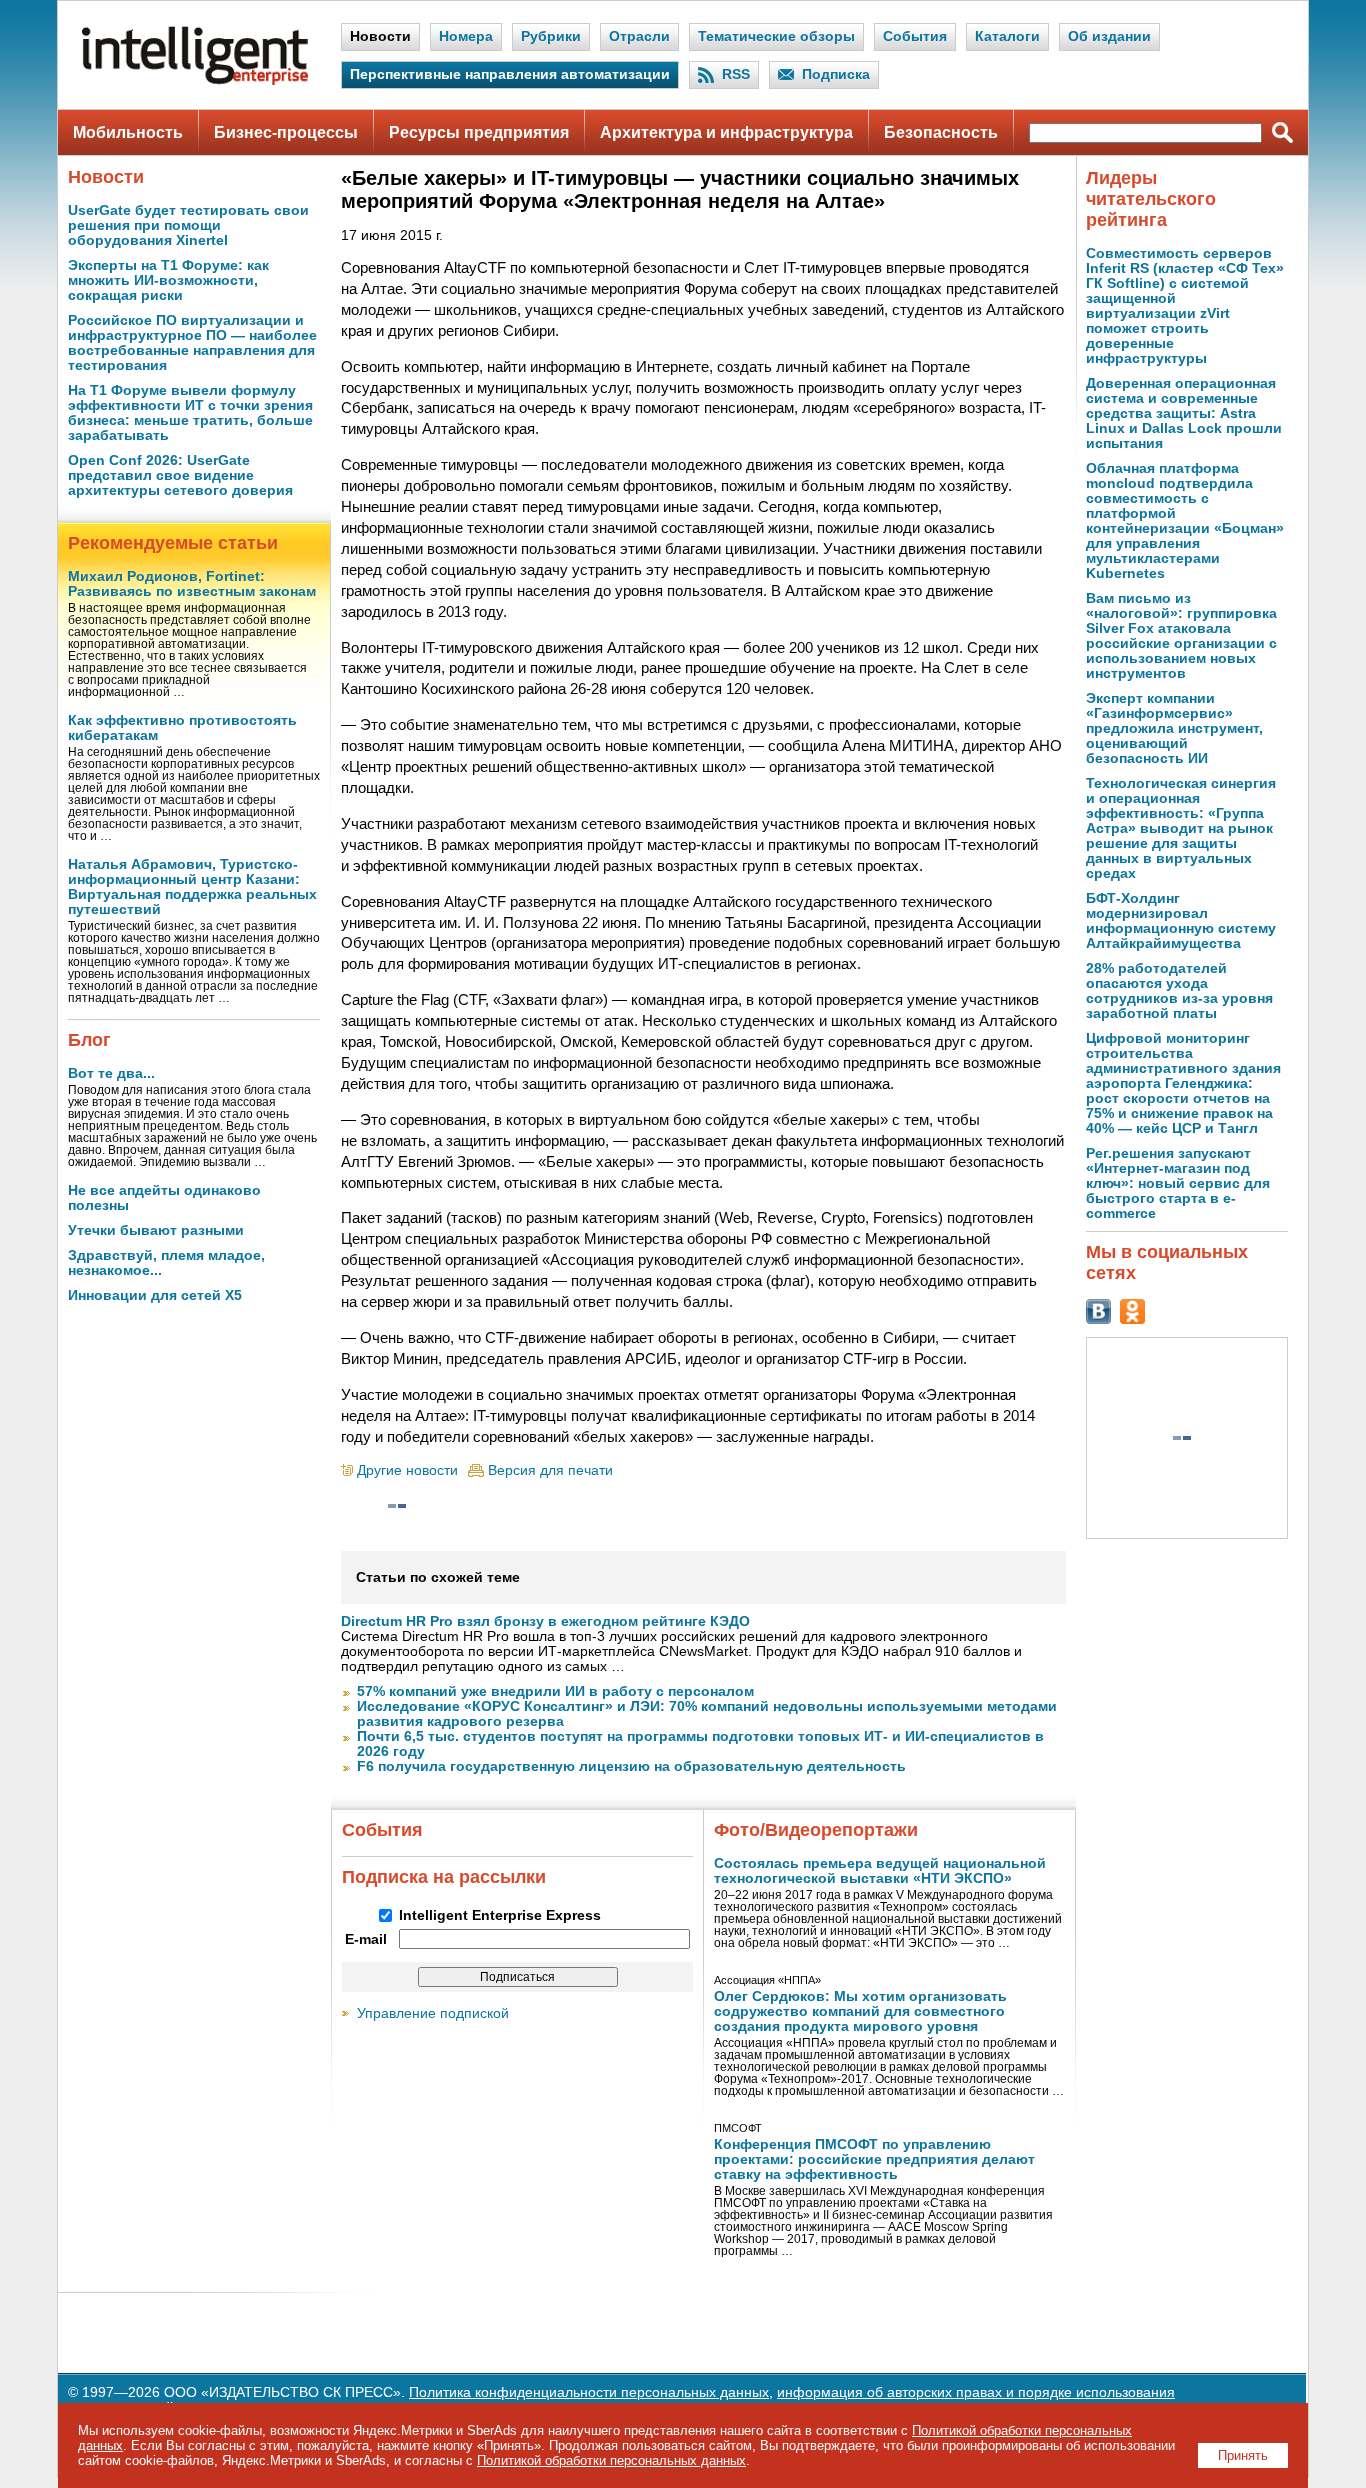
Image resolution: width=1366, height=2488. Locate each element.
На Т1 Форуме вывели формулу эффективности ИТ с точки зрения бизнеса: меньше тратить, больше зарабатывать (190, 413)
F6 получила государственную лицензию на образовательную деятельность (631, 1766)
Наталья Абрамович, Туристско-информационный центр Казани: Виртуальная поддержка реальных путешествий (192, 887)
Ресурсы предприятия (479, 132)
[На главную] (195, 80)
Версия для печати (550, 1470)
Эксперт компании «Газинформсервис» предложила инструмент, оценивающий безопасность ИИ (1174, 728)
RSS (736, 74)
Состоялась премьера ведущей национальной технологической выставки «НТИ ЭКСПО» (880, 1871)
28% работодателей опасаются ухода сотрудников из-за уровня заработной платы (1179, 991)
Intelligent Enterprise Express (500, 1915)
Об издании (1109, 36)
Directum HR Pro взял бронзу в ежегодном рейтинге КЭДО (545, 1621)
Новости (380, 36)
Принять (1243, 2455)
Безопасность (941, 132)
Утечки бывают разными (156, 1230)
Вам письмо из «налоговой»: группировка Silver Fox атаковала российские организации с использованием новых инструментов (1181, 636)
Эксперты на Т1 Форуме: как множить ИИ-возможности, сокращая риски (168, 280)
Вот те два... (111, 1073)
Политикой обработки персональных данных (611, 2460)
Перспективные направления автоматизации (510, 74)
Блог (89, 1040)
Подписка (836, 74)
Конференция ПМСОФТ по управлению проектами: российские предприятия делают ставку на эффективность (874, 2159)
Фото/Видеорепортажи (816, 1830)
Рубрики (551, 36)
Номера (466, 36)
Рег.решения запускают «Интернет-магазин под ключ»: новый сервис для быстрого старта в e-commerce (1178, 1183)
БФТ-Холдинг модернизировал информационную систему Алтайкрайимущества (1181, 921)
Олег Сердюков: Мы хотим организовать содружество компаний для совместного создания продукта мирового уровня (860, 2011)
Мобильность (128, 132)
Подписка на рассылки (444, 1877)
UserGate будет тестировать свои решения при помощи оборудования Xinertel (188, 225)
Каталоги (1007, 36)
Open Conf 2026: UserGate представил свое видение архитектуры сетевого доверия (180, 475)
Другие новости (407, 1470)
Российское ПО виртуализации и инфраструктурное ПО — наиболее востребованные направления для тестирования (192, 343)
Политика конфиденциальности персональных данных (589, 2392)
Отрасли (639, 36)
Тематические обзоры (776, 36)
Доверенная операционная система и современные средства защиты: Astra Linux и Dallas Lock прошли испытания (1184, 413)
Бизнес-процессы (286, 132)
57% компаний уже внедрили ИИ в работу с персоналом (555, 1691)
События (915, 36)
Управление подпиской (433, 2013)
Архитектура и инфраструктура (726, 132)
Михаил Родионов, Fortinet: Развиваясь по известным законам (192, 584)
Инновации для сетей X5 (155, 1295)
